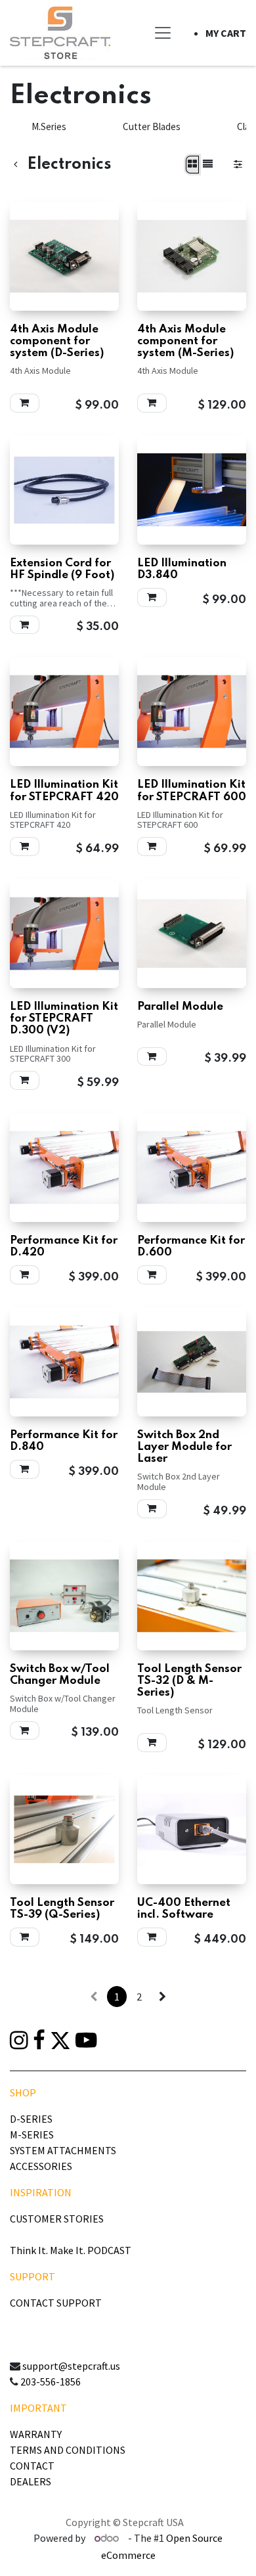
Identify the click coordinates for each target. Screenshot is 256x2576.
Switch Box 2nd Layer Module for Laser (184, 1447)
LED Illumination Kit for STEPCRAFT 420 (64, 791)
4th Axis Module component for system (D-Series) (57, 341)
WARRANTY (36, 2434)
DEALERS (31, 2481)
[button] (25, 403)
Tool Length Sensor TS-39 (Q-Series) (62, 1909)
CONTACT (32, 2466)
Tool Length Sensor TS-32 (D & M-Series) (189, 1681)
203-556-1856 (51, 2382)
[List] (208, 165)
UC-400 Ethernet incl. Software (184, 1909)
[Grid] (192, 165)
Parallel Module (180, 1007)
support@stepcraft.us (71, 2366)
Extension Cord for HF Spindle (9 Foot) (62, 569)
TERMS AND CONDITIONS (68, 2450)
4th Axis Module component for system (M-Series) (185, 341)
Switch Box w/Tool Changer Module (60, 1675)
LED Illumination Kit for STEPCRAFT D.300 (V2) (64, 1019)
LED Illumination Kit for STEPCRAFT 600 (192, 791)
